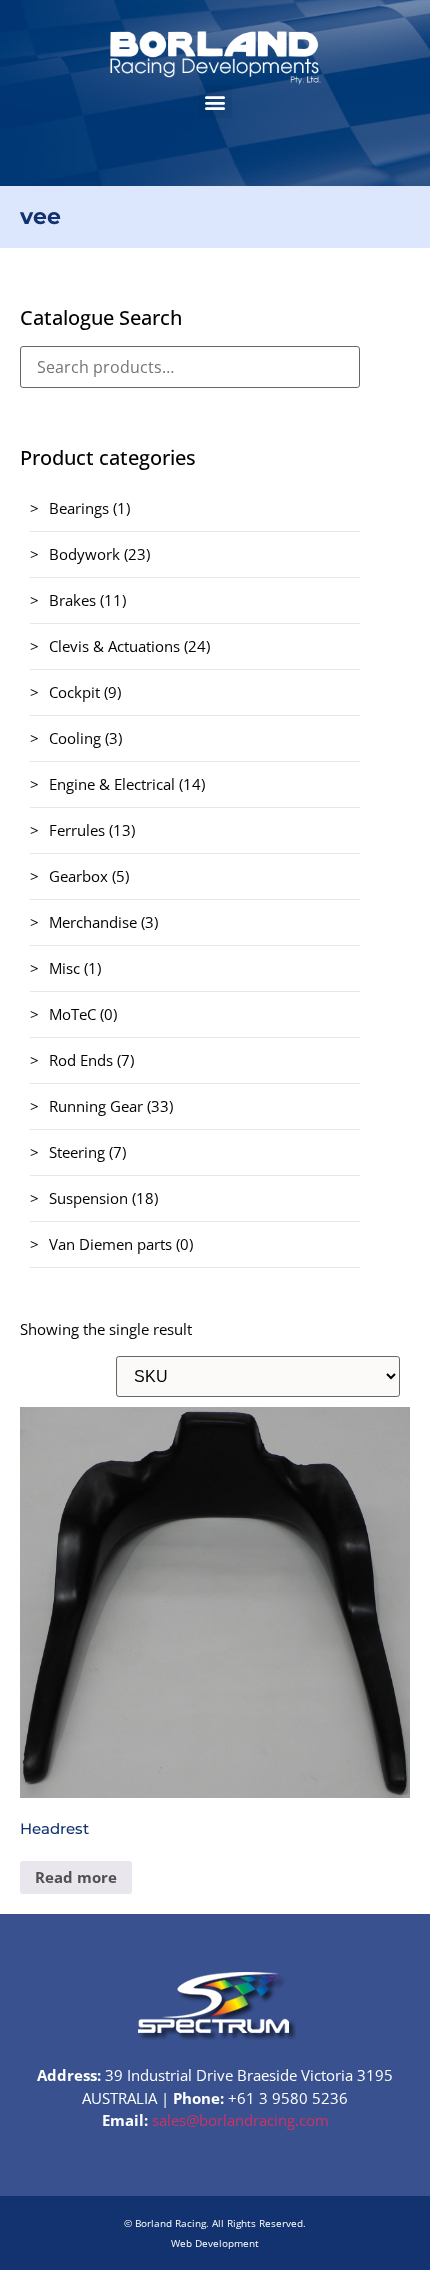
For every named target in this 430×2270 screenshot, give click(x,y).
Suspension (88, 1198)
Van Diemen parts (110, 1244)
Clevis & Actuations (114, 646)
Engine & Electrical (112, 784)
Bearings (79, 508)
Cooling (75, 738)
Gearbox (78, 876)
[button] (215, 101)
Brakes (72, 600)
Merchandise (93, 922)
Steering (77, 1152)
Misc (64, 968)
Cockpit (74, 692)
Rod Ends (81, 1060)
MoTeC (72, 1014)
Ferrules (77, 830)
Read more (76, 1877)
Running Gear (96, 1106)
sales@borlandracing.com (240, 2120)
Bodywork (84, 554)
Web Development (215, 2243)
